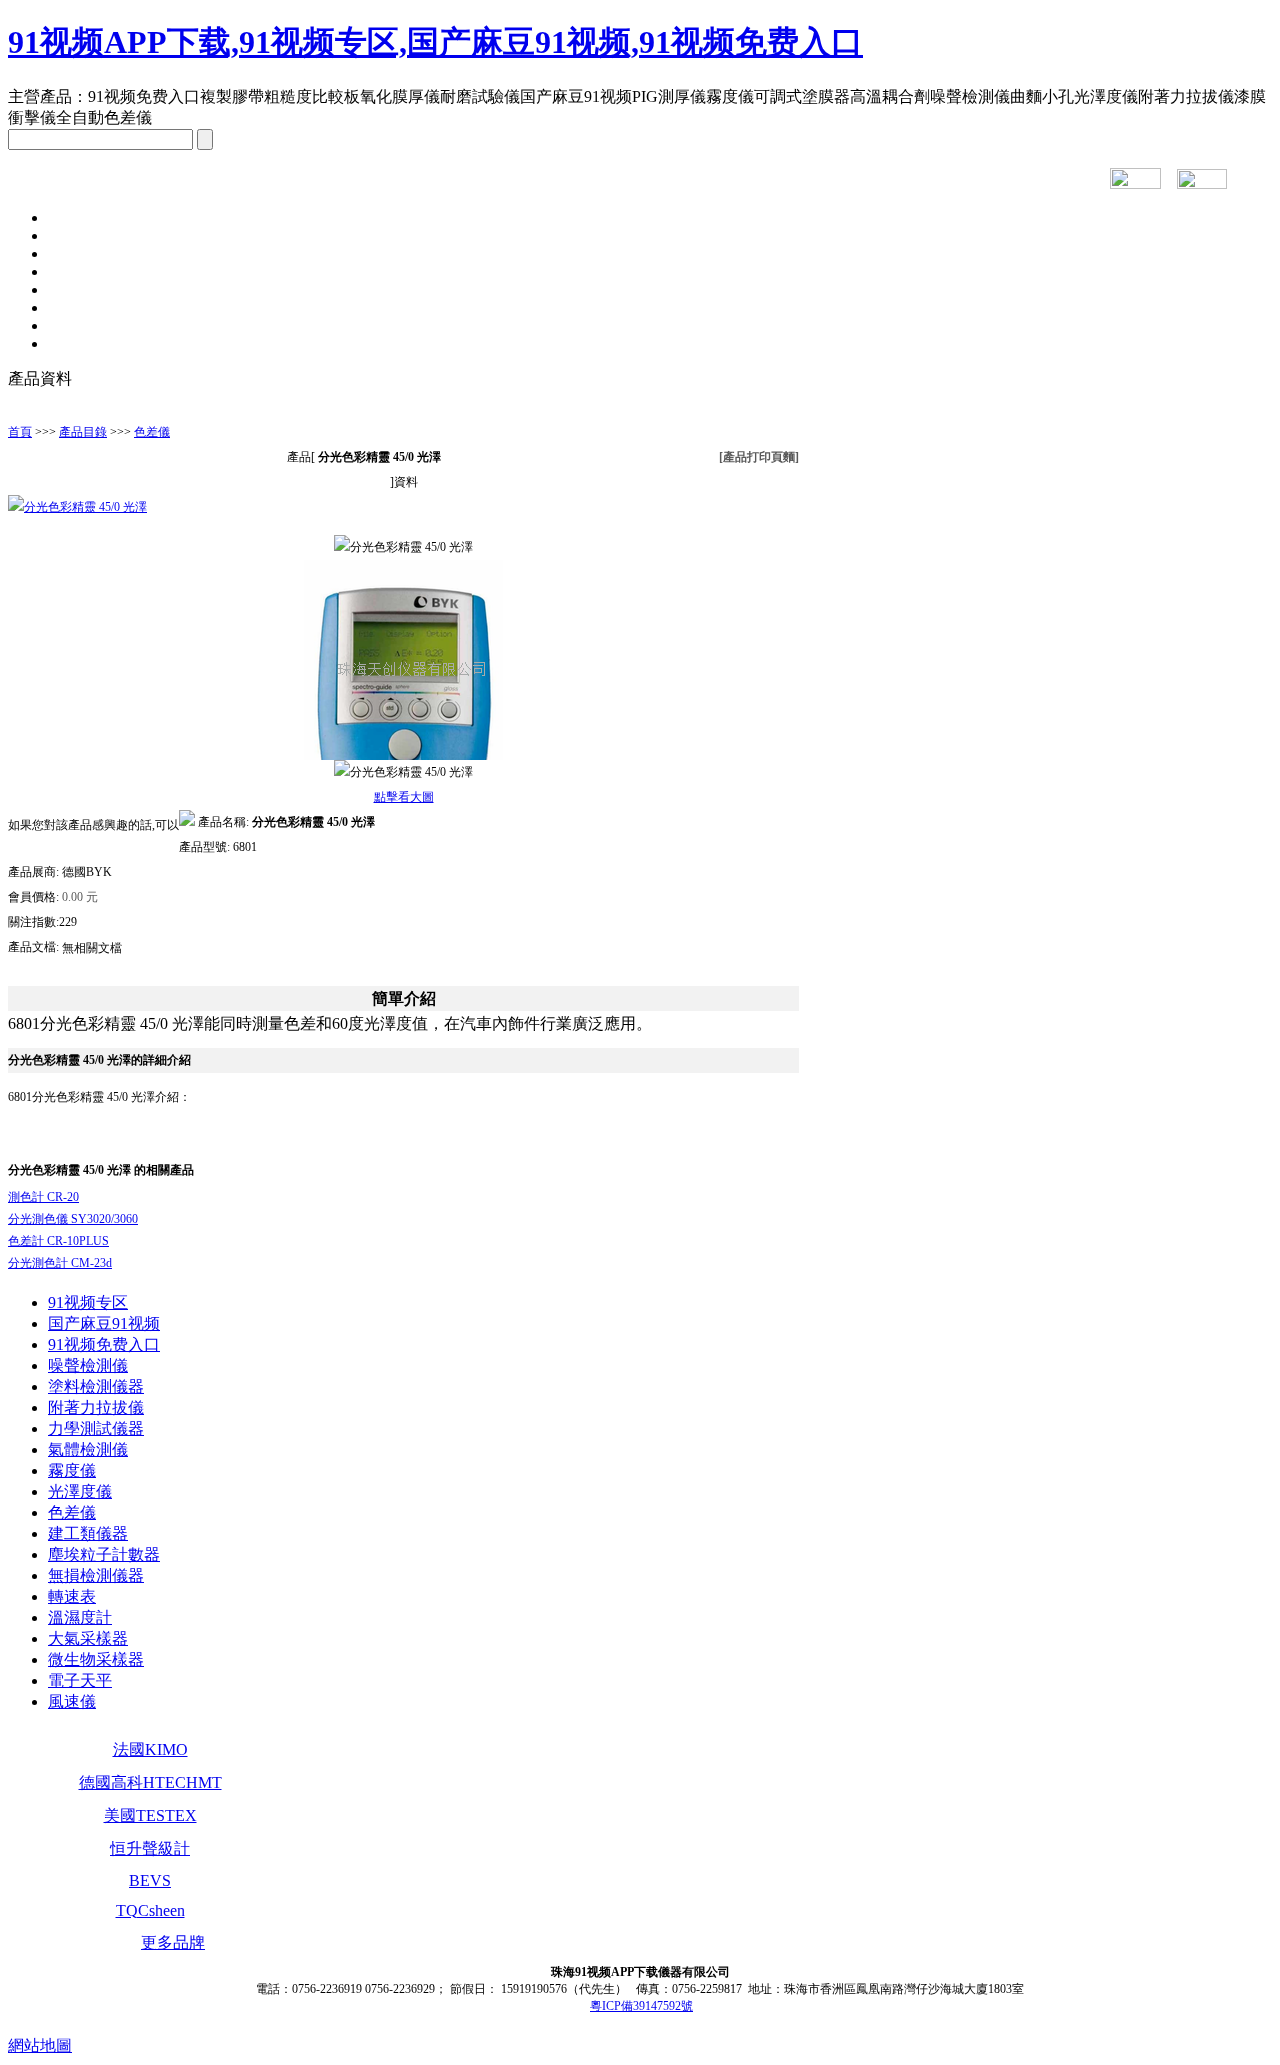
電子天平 (80, 1680)
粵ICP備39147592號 (641, 2006)
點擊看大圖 (404, 797)
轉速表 (72, 1596)
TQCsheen (150, 1910)
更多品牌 (173, 1942)
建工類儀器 (88, 1533)
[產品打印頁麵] (759, 457)
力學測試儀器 (96, 1428)
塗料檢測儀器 (96, 1386)
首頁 (20, 432)
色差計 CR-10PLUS (58, 1241)
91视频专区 (88, 1302)
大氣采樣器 (88, 1638)
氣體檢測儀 (88, 1449)
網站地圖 (40, 2045)
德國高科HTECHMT (150, 1782)
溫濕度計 (80, 1617)
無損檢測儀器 (96, 1575)
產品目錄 (83, 432)
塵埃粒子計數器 (104, 1554)
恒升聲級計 (150, 1848)
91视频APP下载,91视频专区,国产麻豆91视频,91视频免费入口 (435, 42)
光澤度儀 (80, 1491)
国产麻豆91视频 (104, 1323)
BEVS (150, 1880)
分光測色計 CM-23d (60, 1263)
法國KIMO (150, 1749)
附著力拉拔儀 (96, 1407)
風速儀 (72, 1701)
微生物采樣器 (96, 1659)
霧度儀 (72, 1470)
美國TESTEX (150, 1815)
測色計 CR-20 (43, 1197)
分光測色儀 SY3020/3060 (73, 1219)
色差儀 (152, 432)
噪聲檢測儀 (88, 1365)
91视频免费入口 (104, 1344)
